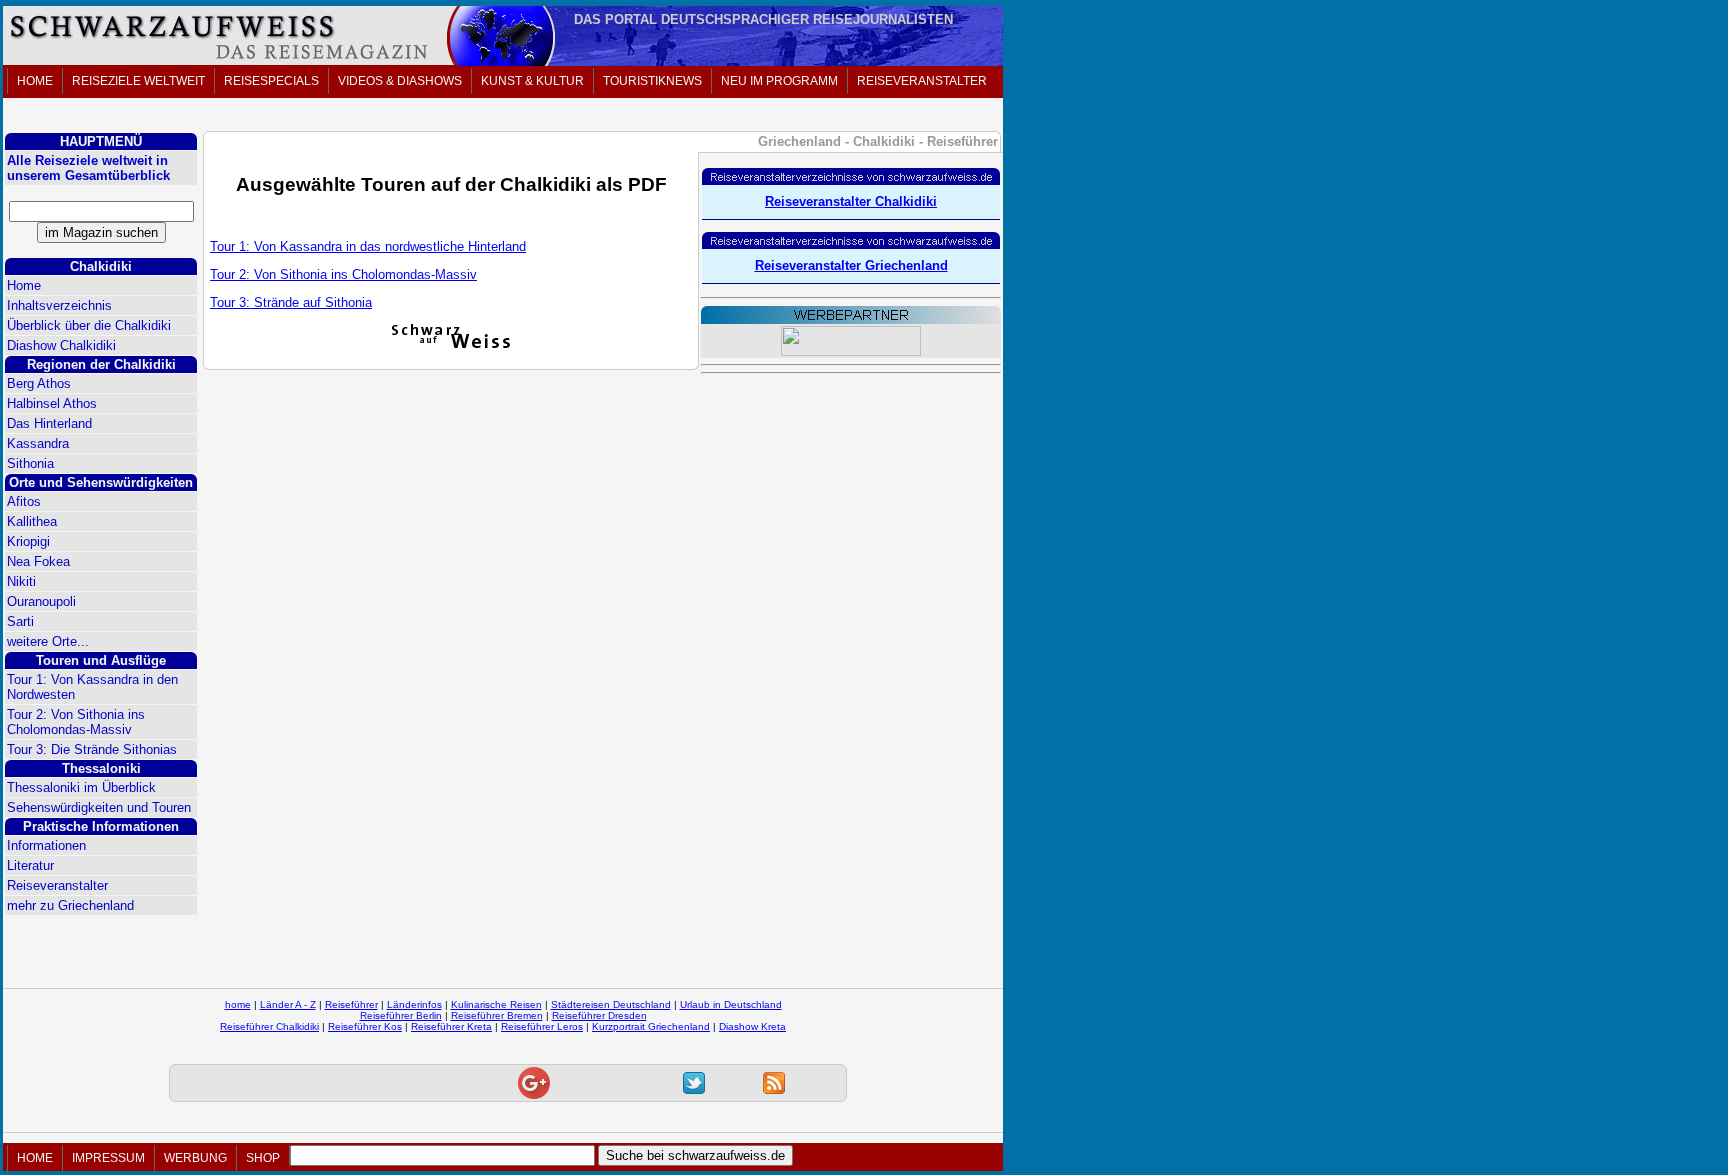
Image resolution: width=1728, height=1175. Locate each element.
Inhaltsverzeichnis (59, 305)
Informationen (46, 845)
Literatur (30, 865)
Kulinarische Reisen (496, 1004)
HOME (35, 81)
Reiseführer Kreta (451, 1026)
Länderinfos (414, 1004)
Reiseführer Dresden (599, 1015)
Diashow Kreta (752, 1026)
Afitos (24, 501)
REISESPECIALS (271, 81)
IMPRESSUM (108, 1158)
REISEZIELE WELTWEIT (138, 81)
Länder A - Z (288, 1004)
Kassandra (38, 443)
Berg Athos (39, 383)
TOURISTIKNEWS (652, 81)
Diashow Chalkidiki (61, 345)
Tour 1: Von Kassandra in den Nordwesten (92, 687)
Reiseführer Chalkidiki (269, 1026)
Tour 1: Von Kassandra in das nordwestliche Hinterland (368, 246)
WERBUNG (195, 1158)
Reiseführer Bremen (497, 1015)
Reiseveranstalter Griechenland (851, 265)
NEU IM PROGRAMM (779, 81)
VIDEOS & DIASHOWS (400, 81)
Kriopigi (28, 541)
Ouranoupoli (41, 601)
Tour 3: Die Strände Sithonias (92, 749)
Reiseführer (351, 1004)
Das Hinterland (49, 423)
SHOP (263, 1158)
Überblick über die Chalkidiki (89, 325)
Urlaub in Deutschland (731, 1004)
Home (24, 285)
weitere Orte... (48, 641)
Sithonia (30, 463)
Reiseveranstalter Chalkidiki (851, 201)
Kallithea (32, 521)
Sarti (20, 621)
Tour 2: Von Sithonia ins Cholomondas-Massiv (76, 722)
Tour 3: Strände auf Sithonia (291, 302)
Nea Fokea (38, 561)
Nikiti (21, 581)
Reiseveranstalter (57, 885)
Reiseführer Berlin (401, 1015)
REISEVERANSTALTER (922, 81)
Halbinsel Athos (52, 403)
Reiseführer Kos (365, 1026)
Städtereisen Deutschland (611, 1004)
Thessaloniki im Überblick (81, 787)
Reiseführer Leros (542, 1026)
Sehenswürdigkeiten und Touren (99, 807)
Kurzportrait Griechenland (651, 1026)
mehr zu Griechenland (70, 905)
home (238, 1004)
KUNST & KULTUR (532, 81)
